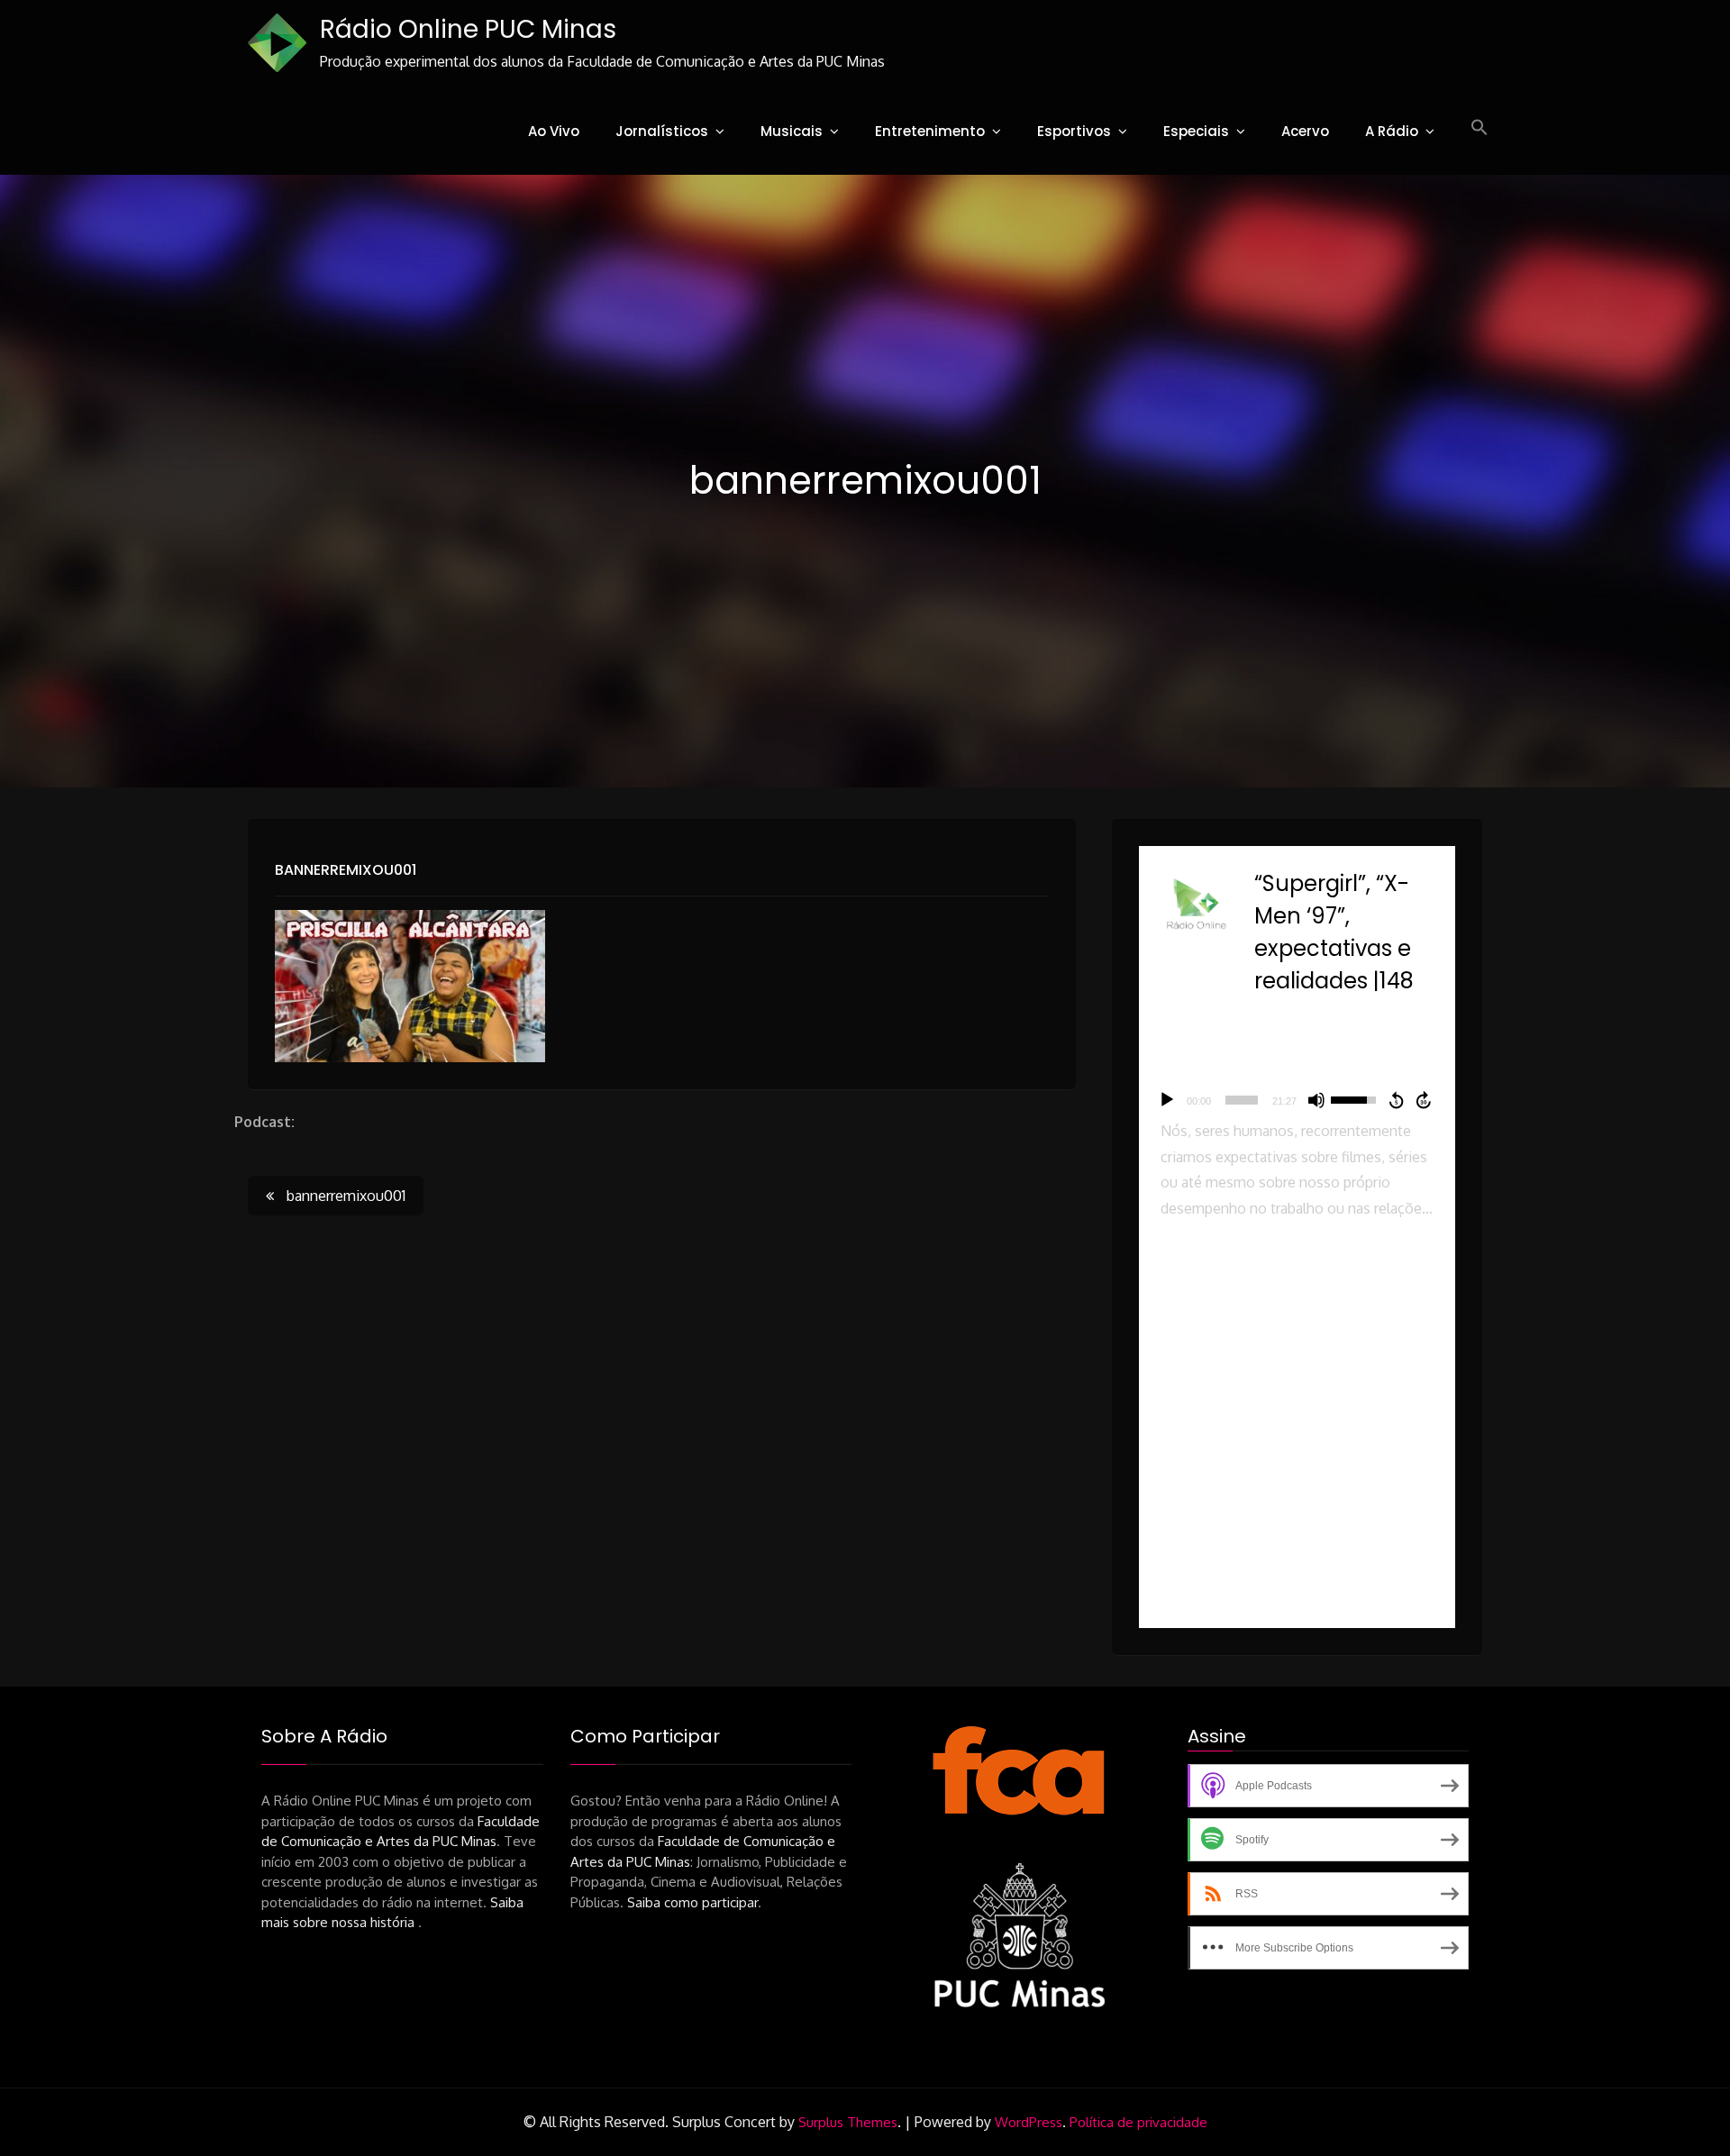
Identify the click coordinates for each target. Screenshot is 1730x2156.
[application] (1297, 1100)
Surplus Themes (848, 2122)
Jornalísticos (662, 131)
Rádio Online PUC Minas (468, 29)
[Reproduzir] (1167, 1100)
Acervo (1305, 131)
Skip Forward (1425, 1100)
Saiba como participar (692, 1902)
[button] (1480, 128)
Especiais (1196, 131)
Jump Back (1396, 1100)
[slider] (1242, 1100)
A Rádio (1392, 131)
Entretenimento (930, 131)
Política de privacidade (1138, 2122)
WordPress (1029, 2122)
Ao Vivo (554, 131)
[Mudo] (1316, 1100)
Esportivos (1074, 131)
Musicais (792, 131)
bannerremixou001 (346, 870)
